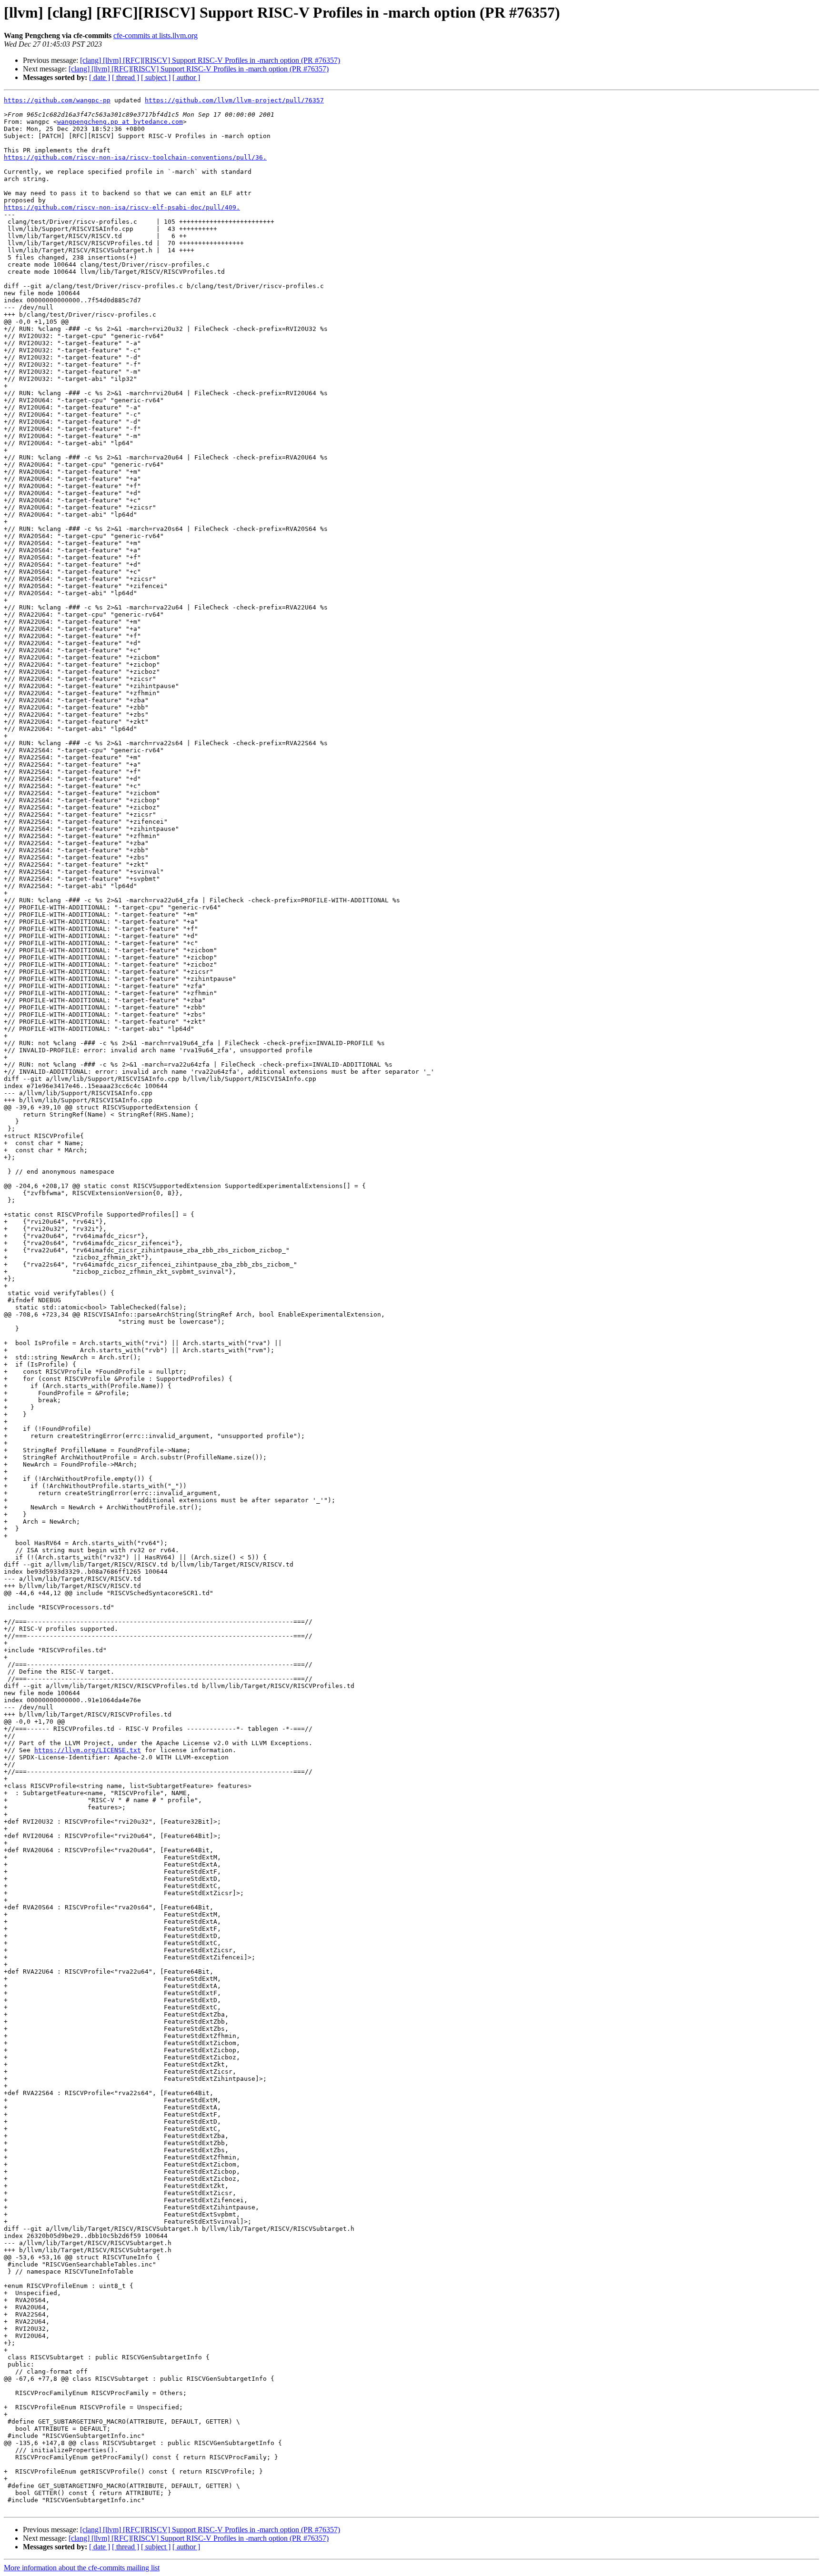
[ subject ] (156, 77)
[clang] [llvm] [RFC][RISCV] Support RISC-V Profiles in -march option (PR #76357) (210, 60)
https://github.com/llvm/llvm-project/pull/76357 (234, 100)
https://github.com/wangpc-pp (57, 100)
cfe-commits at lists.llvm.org (156, 35)
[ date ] (100, 77)
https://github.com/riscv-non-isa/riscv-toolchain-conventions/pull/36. (135, 157)
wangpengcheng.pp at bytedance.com (120, 122)
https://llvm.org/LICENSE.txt (88, 1750)
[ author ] (186, 77)
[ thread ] (125, 77)
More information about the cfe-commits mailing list (82, 2568)
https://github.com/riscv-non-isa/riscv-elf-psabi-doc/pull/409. (122, 207)
